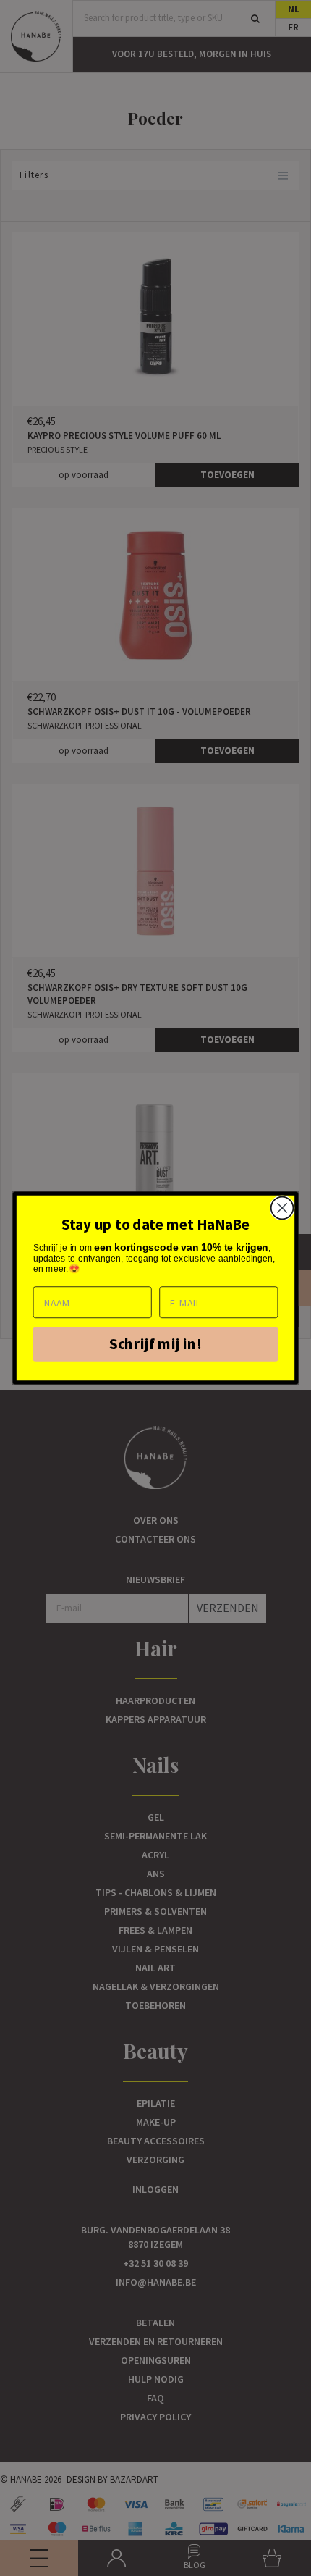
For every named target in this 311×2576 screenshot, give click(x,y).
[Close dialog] (282, 1208)
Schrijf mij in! (155, 1344)
